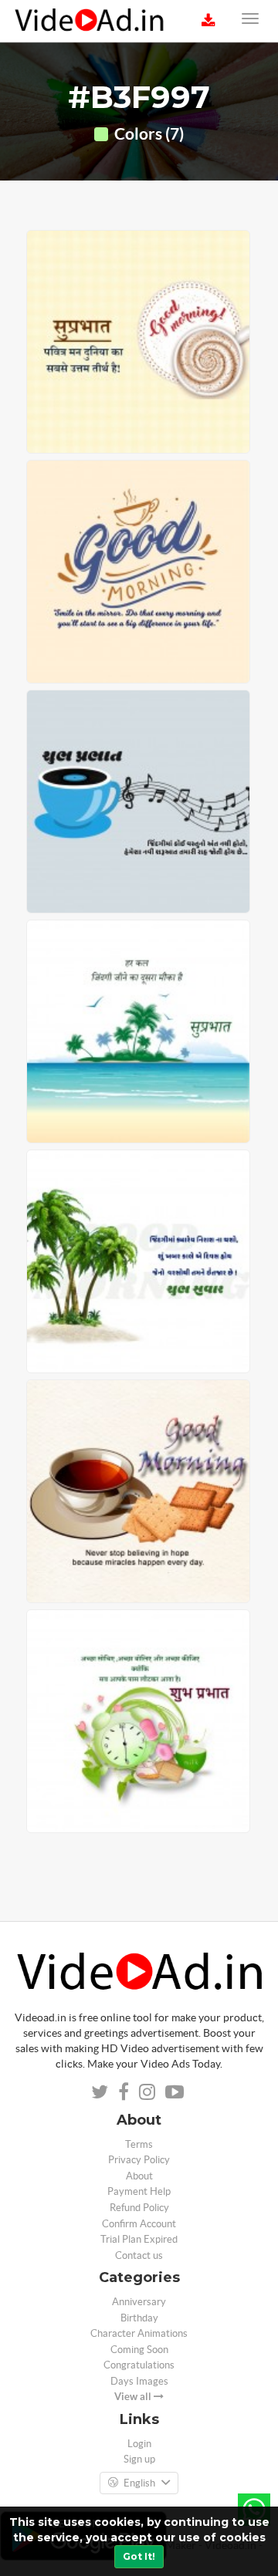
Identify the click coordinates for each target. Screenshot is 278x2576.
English (139, 2483)
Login (139, 2444)
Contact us (139, 2255)
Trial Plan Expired (139, 2239)
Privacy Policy (139, 2160)
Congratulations (139, 2365)
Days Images (139, 2381)
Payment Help (139, 2191)
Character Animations (139, 2333)
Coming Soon (139, 2350)
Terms (139, 2144)
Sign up (139, 2459)
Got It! (139, 2556)
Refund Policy (139, 2208)
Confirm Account (139, 2224)
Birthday (139, 2318)
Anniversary (139, 2302)
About (139, 2176)
